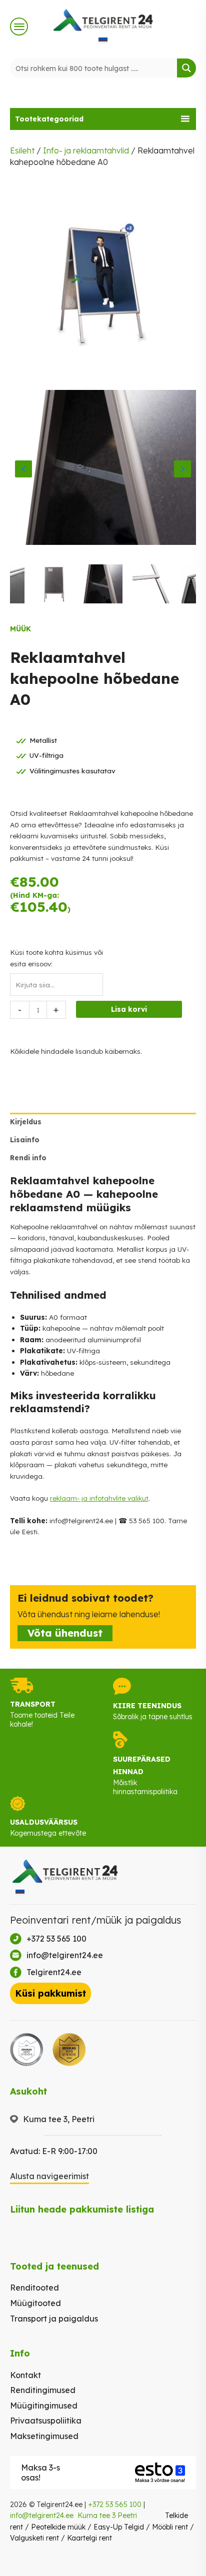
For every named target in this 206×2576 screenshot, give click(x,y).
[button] (103, 119)
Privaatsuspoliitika (46, 2421)
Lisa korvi (129, 1009)
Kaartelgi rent (89, 2538)
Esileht (22, 150)
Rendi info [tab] (28, 1158)
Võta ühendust (65, 1633)
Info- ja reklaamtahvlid (86, 150)
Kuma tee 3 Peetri (107, 2516)
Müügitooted (35, 2303)
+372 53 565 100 (115, 2505)
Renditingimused (43, 2390)
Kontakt (25, 2375)
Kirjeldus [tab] (26, 1122)
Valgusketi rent (34, 2538)
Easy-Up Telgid (119, 2527)
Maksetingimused (44, 2436)
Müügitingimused (44, 2406)
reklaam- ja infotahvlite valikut (99, 1498)
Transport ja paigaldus (54, 2319)
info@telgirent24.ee (42, 2516)
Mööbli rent (170, 2527)
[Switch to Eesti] (103, 40)
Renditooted (34, 2288)
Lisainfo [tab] (25, 1140)
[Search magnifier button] (186, 68)
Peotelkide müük (58, 2527)
